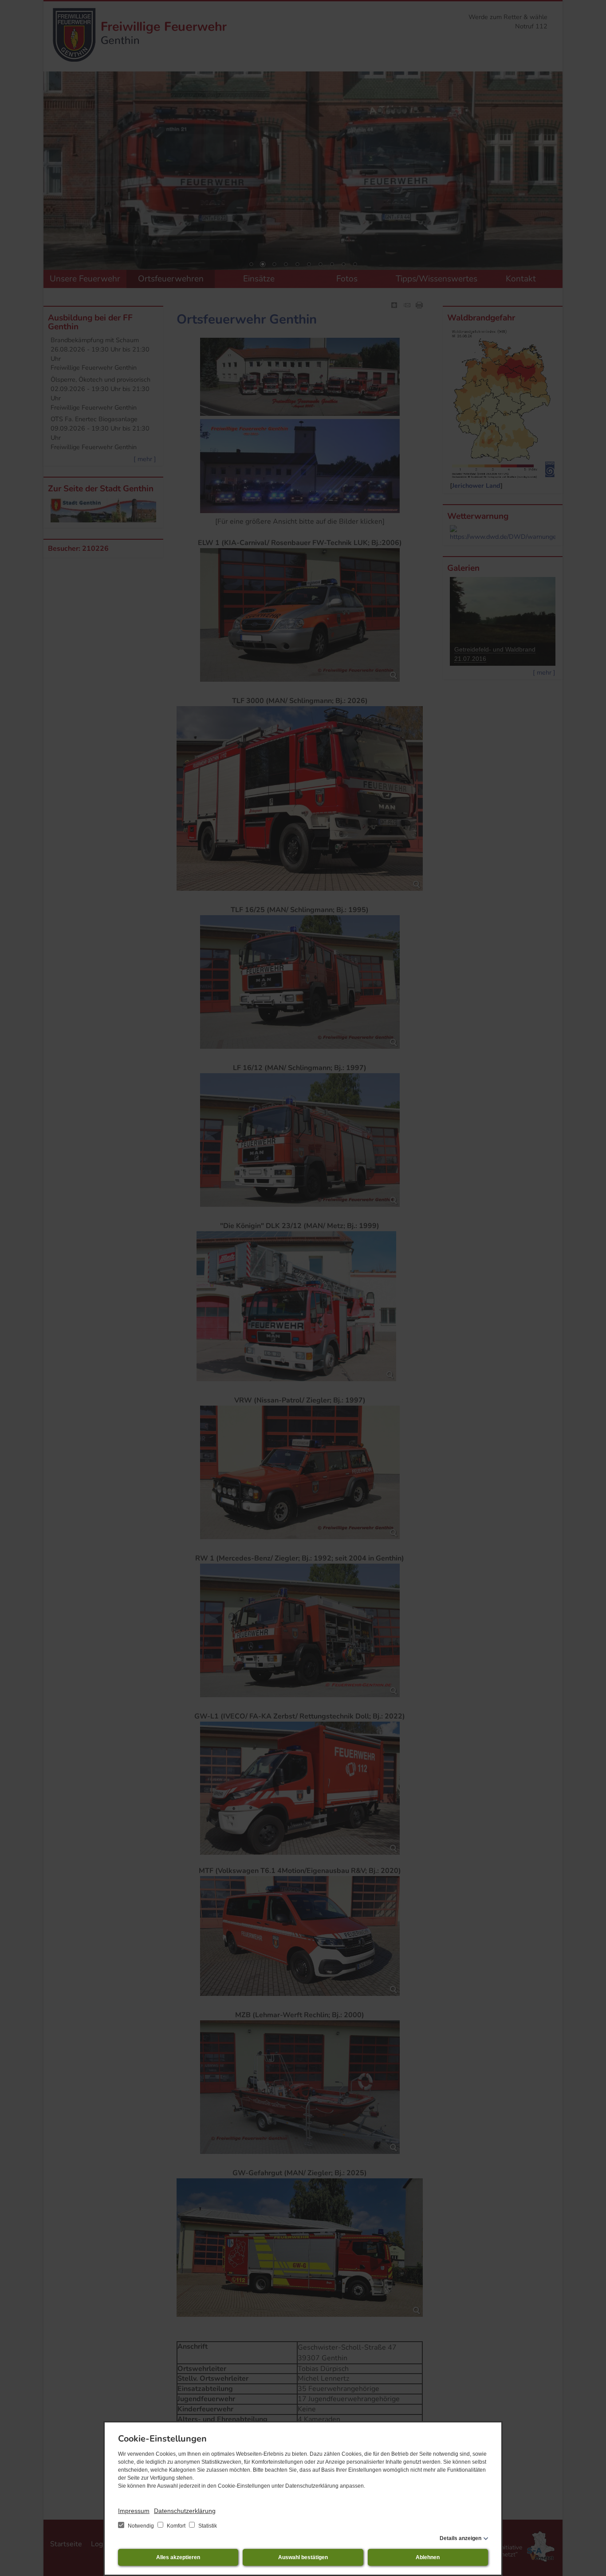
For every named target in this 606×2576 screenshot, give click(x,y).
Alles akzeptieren (178, 2557)
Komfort (176, 2526)
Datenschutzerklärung (185, 2511)
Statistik (207, 2526)
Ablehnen (428, 2557)
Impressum (134, 2511)
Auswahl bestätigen (303, 2557)
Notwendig (141, 2526)
